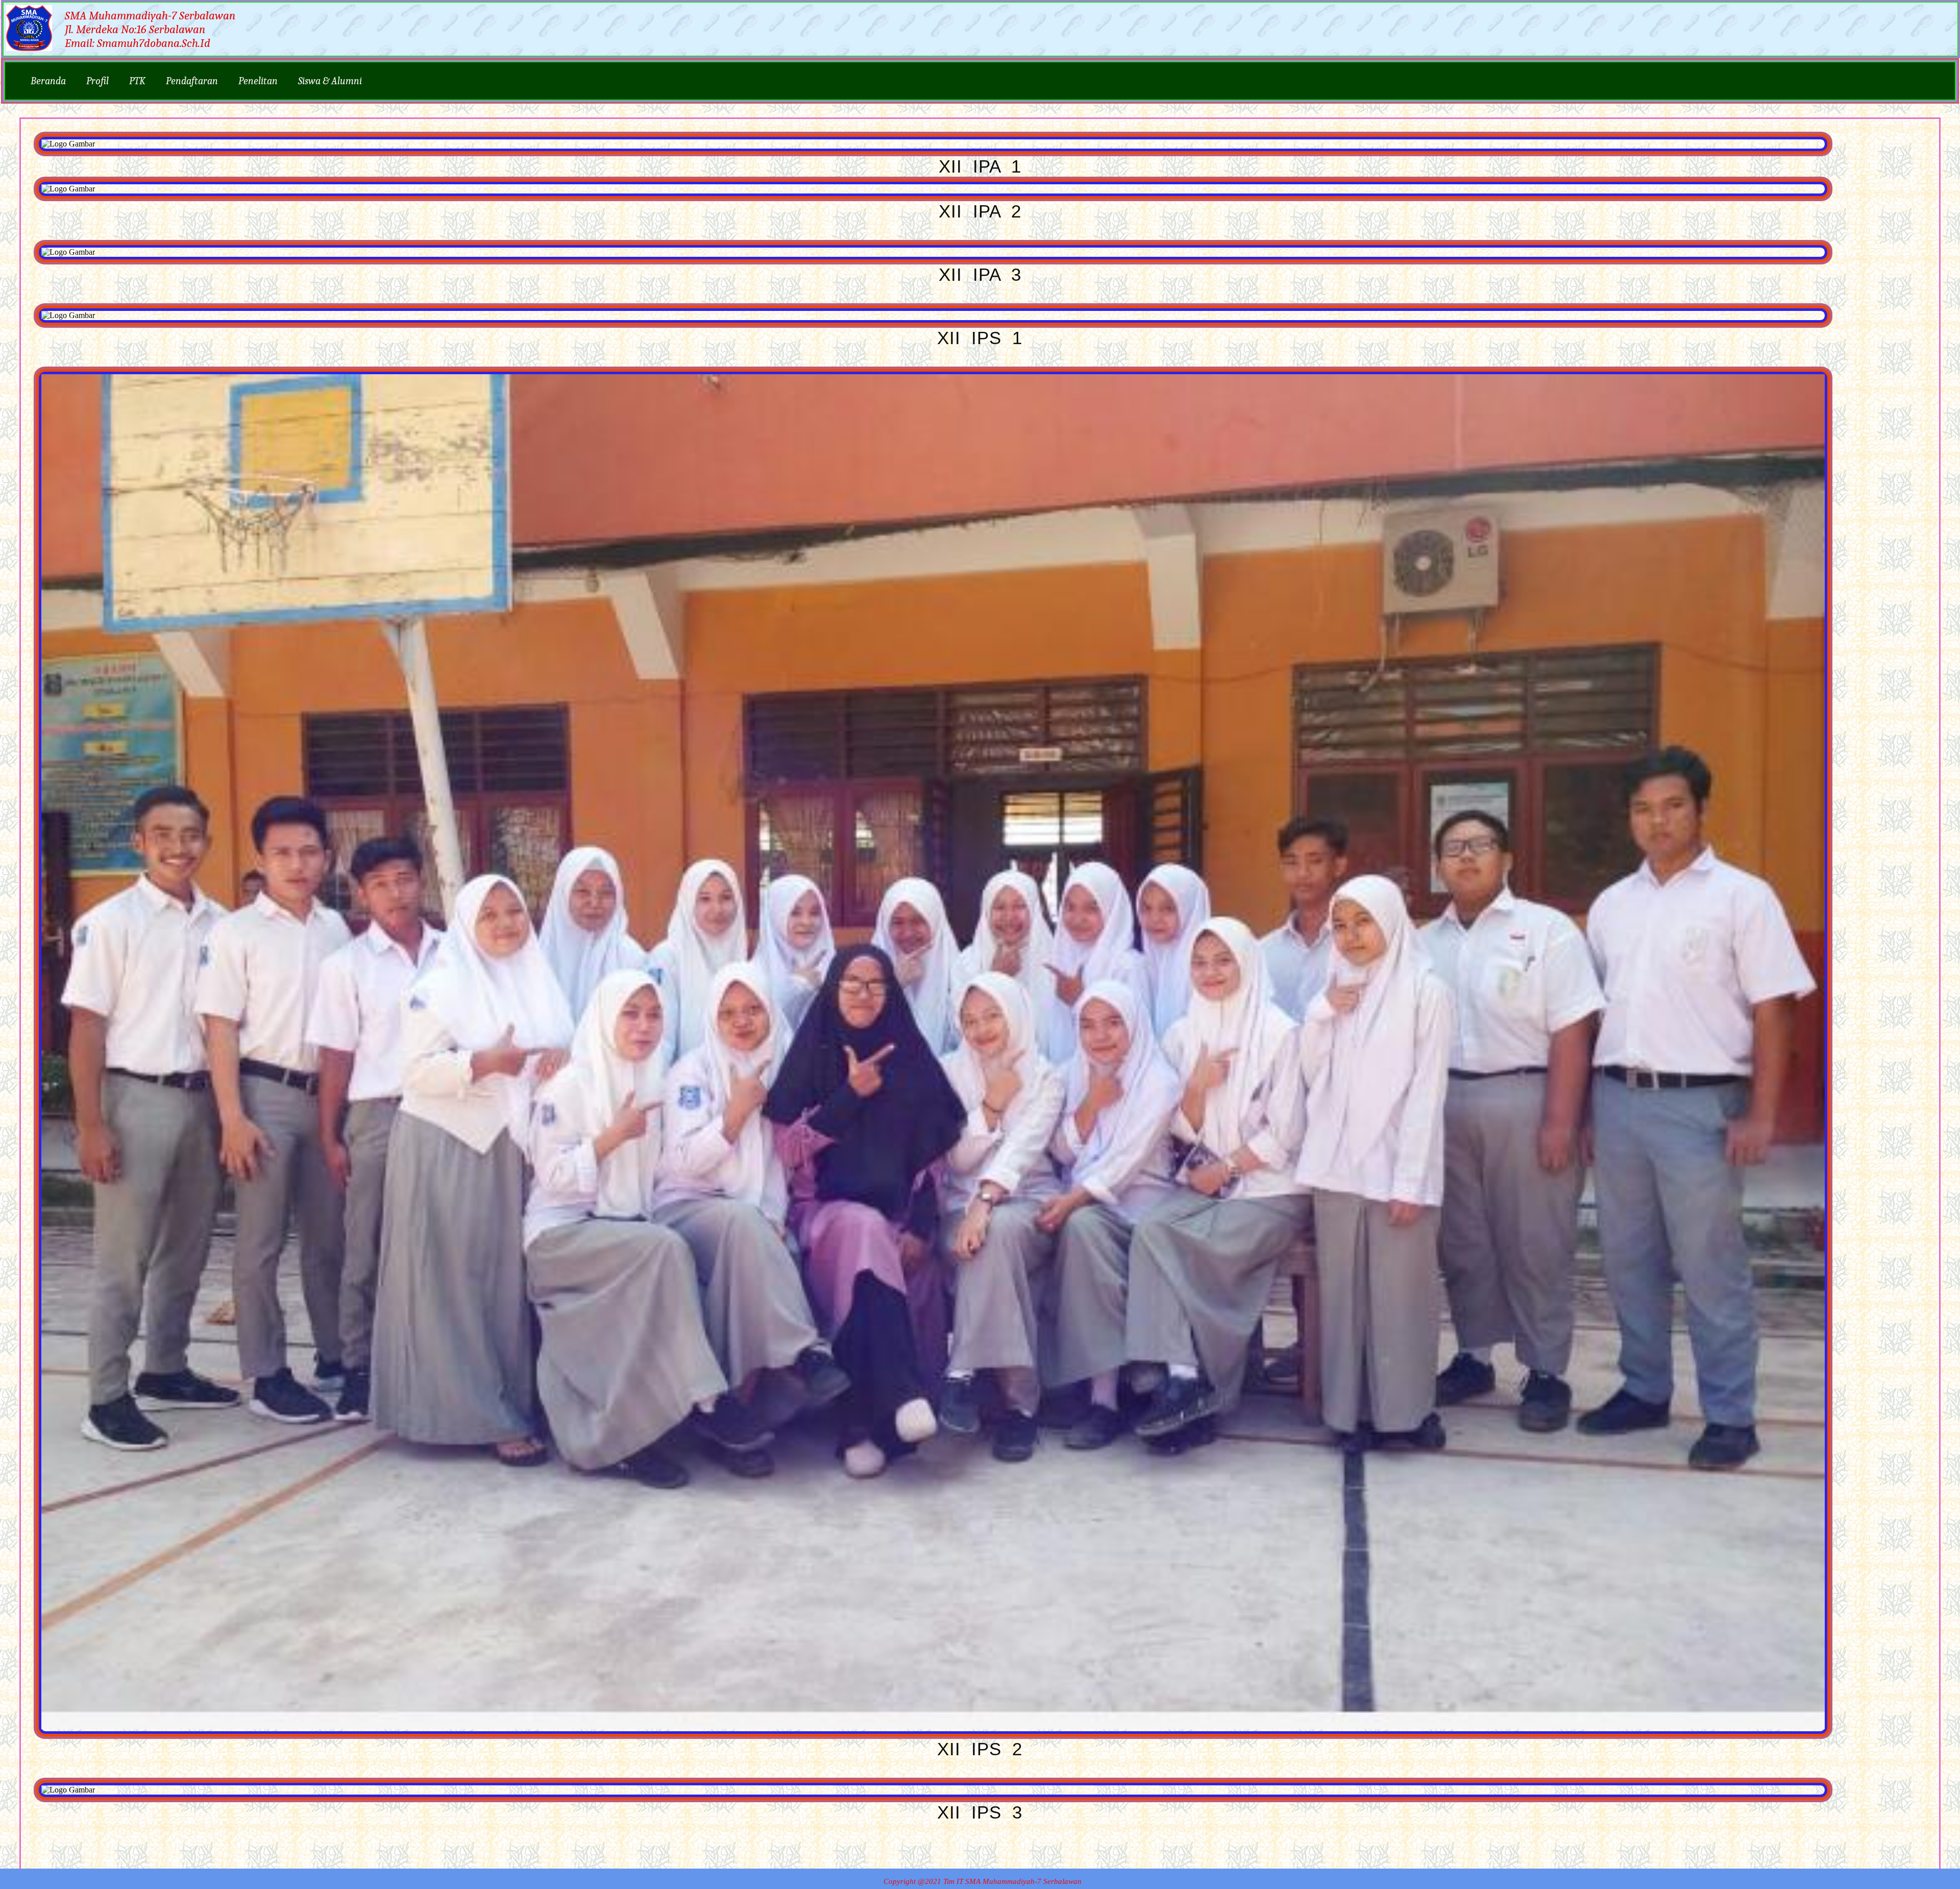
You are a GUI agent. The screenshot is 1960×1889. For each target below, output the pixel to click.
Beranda (48, 81)
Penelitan (258, 81)
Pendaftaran (192, 81)
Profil (97, 81)
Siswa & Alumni (330, 81)
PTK (137, 81)
